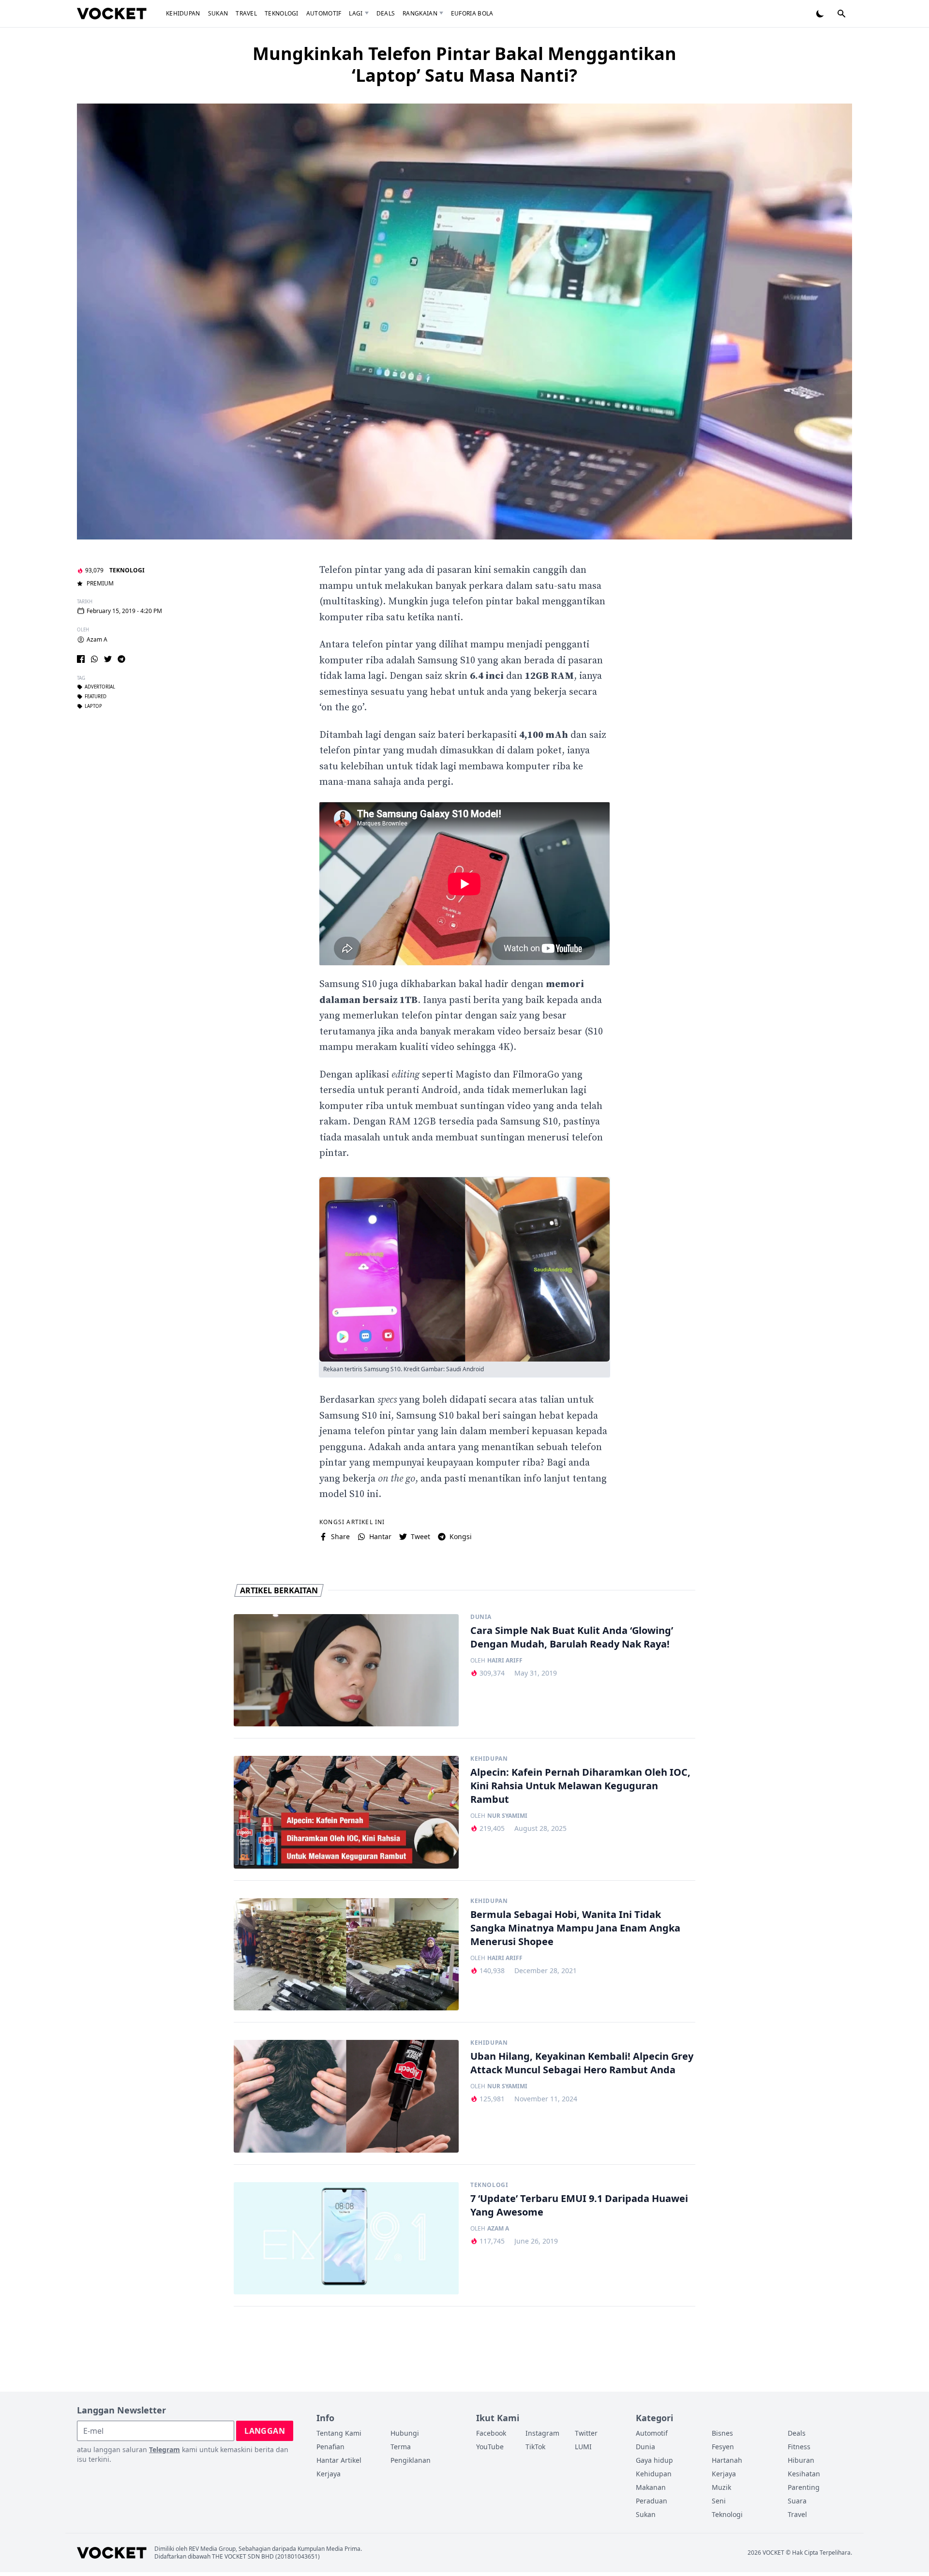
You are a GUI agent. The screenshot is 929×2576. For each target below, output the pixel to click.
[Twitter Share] (108, 659)
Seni (719, 2501)
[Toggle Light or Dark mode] (820, 14)
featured (96, 697)
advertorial (100, 687)
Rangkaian (420, 13)
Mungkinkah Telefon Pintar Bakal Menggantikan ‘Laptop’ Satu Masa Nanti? (464, 64)
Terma (401, 2447)
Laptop (93, 706)
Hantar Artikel (339, 2460)
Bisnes (722, 2433)
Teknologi (282, 13)
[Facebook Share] (81, 659)
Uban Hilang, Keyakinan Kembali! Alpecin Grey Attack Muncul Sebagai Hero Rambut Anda (582, 2063)
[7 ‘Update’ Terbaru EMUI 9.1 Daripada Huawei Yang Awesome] (346, 2239)
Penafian (330, 2447)
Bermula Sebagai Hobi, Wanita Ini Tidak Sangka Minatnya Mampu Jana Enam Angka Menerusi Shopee (575, 1928)
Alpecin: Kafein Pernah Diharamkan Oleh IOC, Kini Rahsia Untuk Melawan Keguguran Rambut (580, 1786)
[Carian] (841, 14)
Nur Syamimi (507, 1816)
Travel (246, 13)
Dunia (481, 1617)
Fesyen (723, 2447)
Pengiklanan (411, 2460)
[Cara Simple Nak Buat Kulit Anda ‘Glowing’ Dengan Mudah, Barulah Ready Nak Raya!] (346, 1670)
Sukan (218, 13)
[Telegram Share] (121, 659)
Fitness (799, 2447)
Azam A (97, 640)
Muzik (721, 2487)
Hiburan (801, 2460)
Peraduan (652, 2501)
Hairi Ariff (505, 1661)
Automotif (324, 13)
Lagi (356, 13)
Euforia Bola (472, 13)
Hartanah (727, 2460)
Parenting (804, 2487)
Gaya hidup (654, 2460)
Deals (386, 13)
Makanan (651, 2487)
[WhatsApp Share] (94, 659)
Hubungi (405, 2433)
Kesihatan (804, 2474)
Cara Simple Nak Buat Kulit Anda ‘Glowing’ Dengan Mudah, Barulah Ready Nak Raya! (572, 1637)
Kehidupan (183, 13)
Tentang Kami (339, 2433)
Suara (797, 2501)
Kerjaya (329, 2474)
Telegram (165, 2449)
